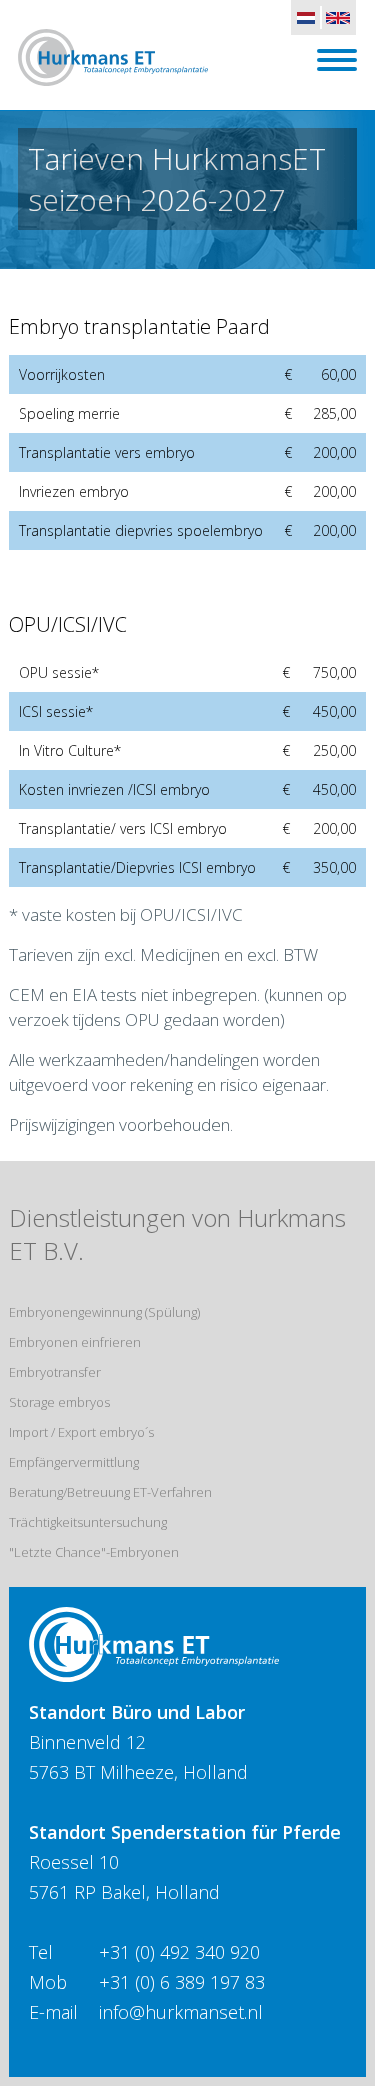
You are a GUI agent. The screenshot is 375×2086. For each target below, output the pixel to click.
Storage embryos (59, 1402)
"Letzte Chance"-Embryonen (94, 1552)
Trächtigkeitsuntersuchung (88, 1522)
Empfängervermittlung (74, 1462)
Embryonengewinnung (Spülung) (104, 1312)
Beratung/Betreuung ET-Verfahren (110, 1492)
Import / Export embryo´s (81, 1432)
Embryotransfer (55, 1372)
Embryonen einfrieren (75, 1342)
